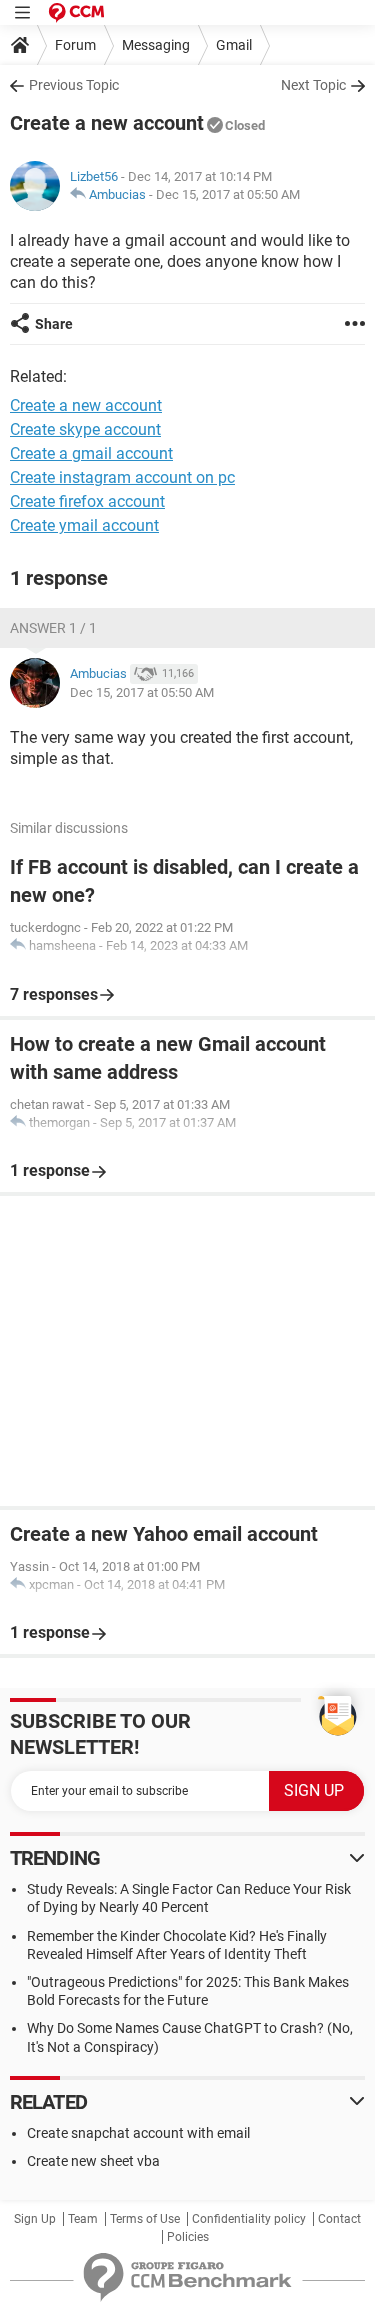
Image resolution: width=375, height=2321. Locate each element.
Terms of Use (145, 2219)
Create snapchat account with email (138, 2133)
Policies (188, 2237)
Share (54, 324)
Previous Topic (74, 85)
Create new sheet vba (93, 2161)
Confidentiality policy (249, 2219)
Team (83, 2219)
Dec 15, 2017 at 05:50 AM (228, 194)
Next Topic (313, 85)
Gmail (234, 45)
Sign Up (35, 2219)
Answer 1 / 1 (53, 628)
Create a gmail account (91, 453)
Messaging (156, 45)
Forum (75, 45)
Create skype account (85, 429)
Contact (339, 2219)
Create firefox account (87, 501)
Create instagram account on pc (122, 477)
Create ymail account (84, 525)
